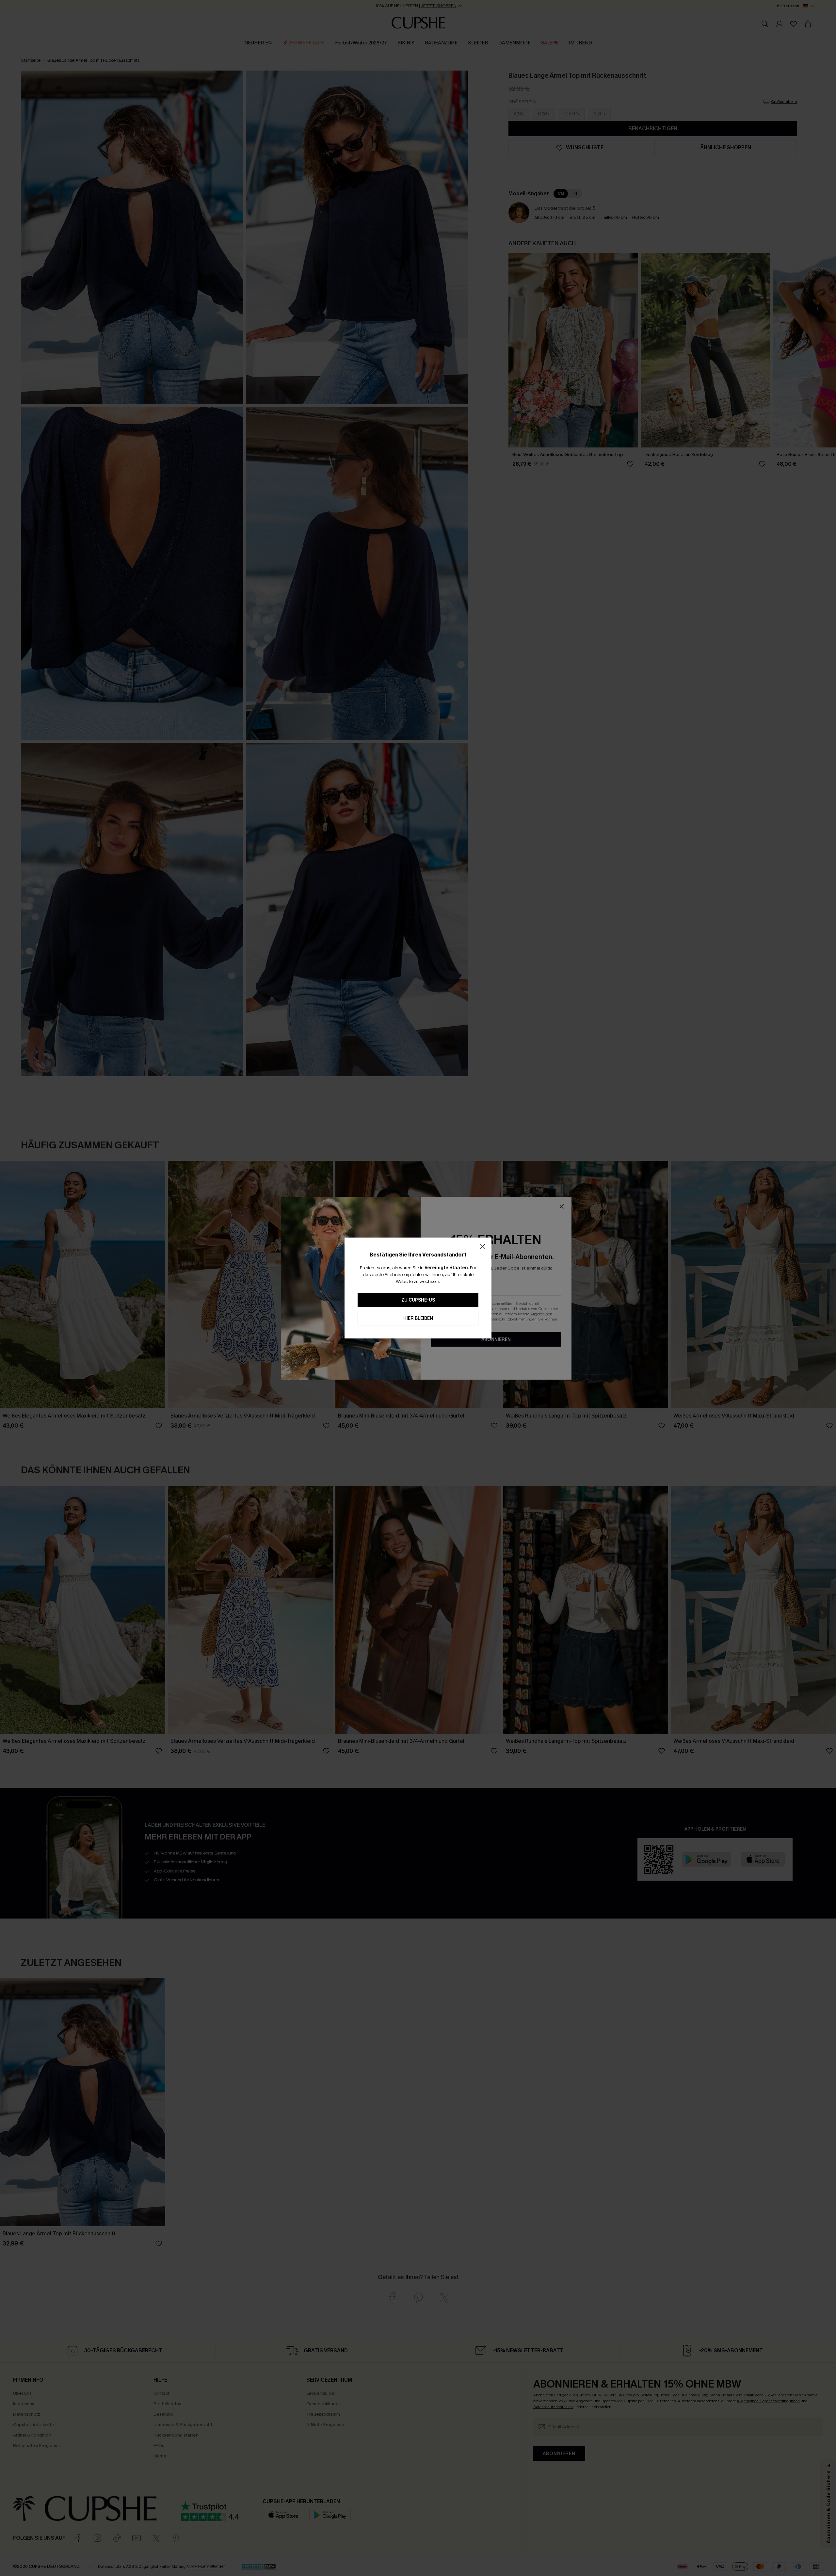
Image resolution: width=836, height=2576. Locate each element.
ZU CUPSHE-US (418, 1300)
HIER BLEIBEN (418, 1318)
